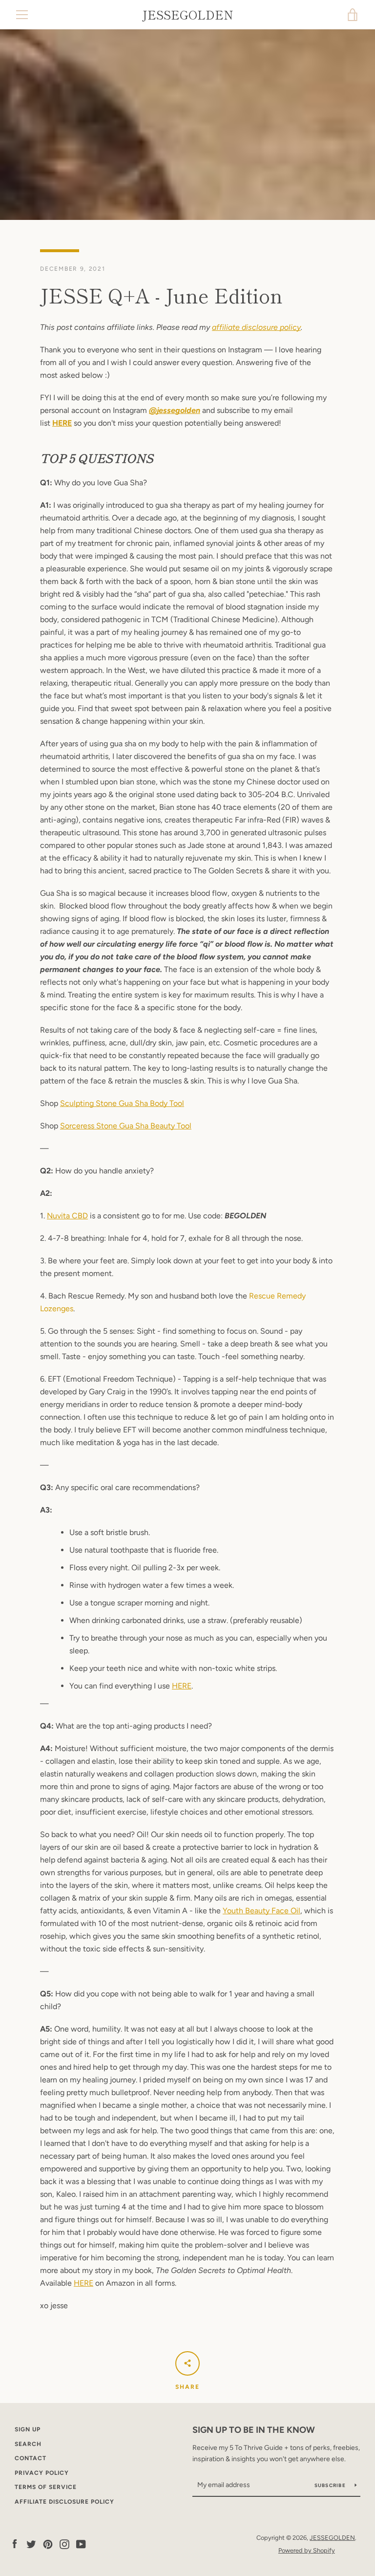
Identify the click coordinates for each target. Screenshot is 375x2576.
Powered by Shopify (307, 2550)
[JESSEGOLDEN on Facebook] (15, 2544)
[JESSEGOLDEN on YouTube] (81, 2544)
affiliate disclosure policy (256, 327)
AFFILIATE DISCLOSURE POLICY (64, 2502)
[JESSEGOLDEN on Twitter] (31, 2544)
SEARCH (28, 2444)
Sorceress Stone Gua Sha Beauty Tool (126, 1126)
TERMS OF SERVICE (46, 2487)
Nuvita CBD (67, 1216)
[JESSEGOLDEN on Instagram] (64, 2544)
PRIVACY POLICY (42, 2473)
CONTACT (31, 2458)
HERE (62, 423)
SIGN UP (28, 2429)
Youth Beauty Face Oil (261, 1911)
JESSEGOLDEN (188, 15)
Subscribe (331, 2485)
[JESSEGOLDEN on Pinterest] (48, 2544)
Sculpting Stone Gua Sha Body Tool (122, 1103)
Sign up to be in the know (254, 2430)
